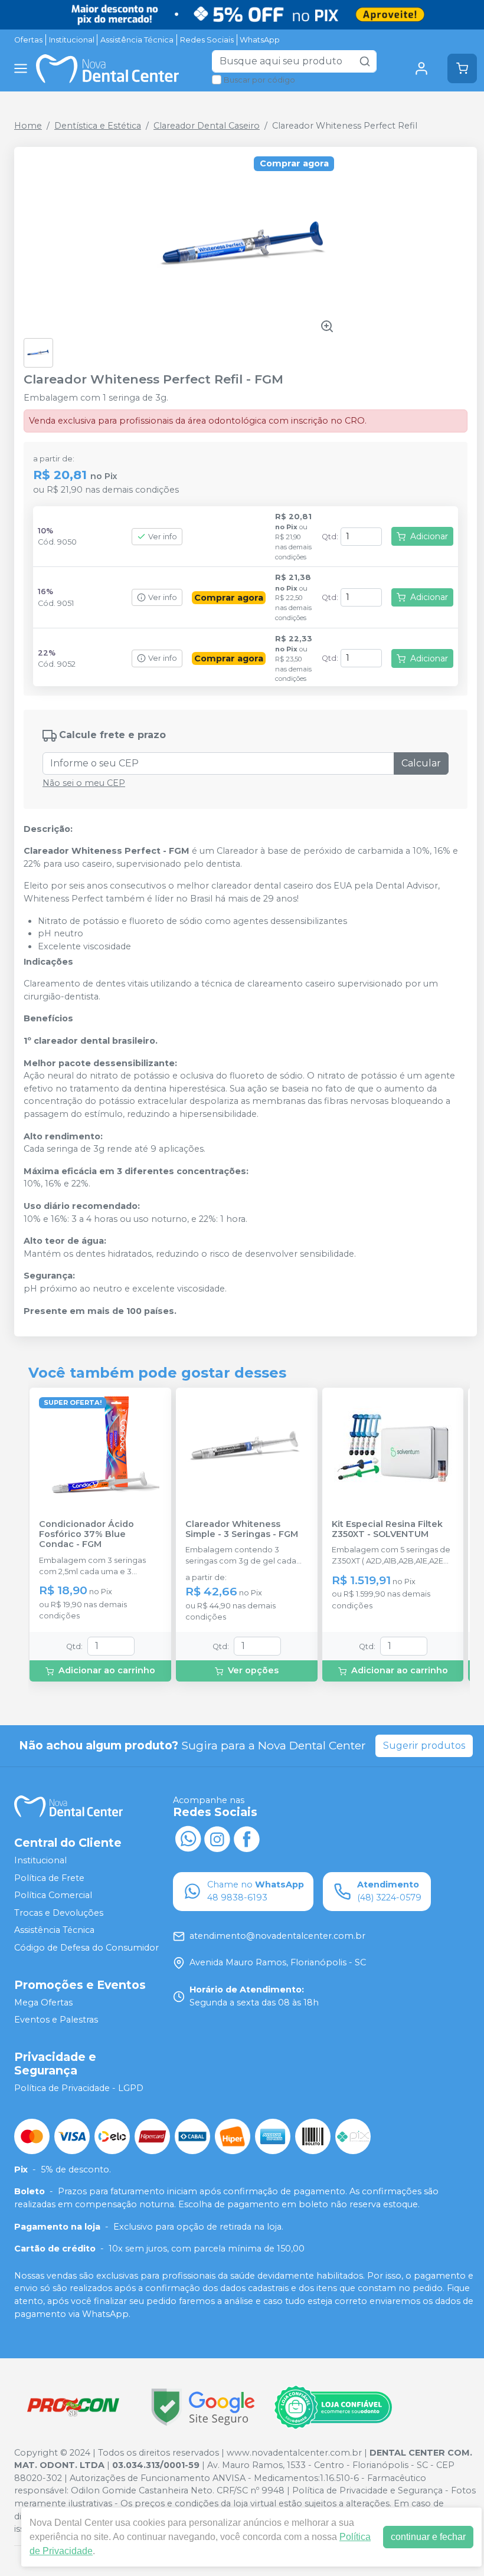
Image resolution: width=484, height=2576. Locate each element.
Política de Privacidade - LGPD (79, 2088)
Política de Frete (49, 1878)
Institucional (72, 40)
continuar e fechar (428, 2537)
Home (28, 126)
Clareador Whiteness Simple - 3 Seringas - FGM (242, 1529)
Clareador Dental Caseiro (207, 126)
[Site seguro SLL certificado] (203, 2407)
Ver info (163, 537)
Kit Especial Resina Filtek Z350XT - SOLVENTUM (387, 1529)
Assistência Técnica (137, 40)
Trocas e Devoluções (59, 1913)
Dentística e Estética (98, 126)
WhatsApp (260, 40)
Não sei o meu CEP (84, 783)
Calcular (421, 763)
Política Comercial (53, 1895)
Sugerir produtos (424, 1746)
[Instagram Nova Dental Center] (217, 1838)
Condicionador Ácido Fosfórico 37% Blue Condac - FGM (86, 1535)
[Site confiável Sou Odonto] (333, 2407)
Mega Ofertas (43, 2003)
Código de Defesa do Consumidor (86, 1948)
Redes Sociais (207, 40)
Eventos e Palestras (56, 2020)
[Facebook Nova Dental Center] (247, 1838)
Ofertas (28, 40)
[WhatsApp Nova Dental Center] (188, 1838)
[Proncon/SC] (73, 2407)
